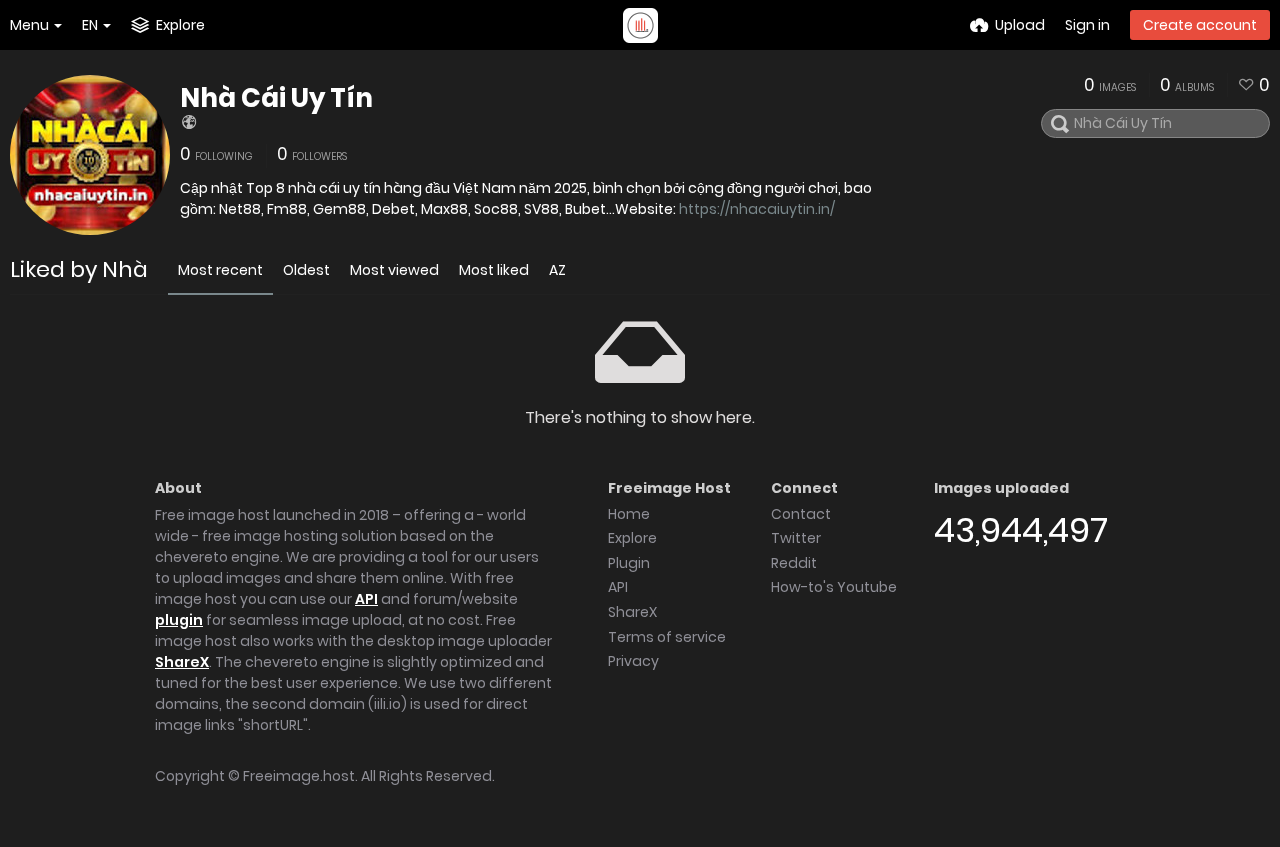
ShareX (182, 662)
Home (629, 514)
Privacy (633, 661)
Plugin (629, 563)
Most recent (220, 270)
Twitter (796, 538)
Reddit (794, 563)
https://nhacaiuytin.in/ (757, 209)
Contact (801, 514)
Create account (1200, 25)
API (366, 599)
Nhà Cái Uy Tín (276, 98)
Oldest (306, 270)
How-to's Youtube (834, 587)
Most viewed (394, 270)
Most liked (494, 270)
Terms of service (667, 637)
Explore (632, 538)
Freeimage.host (299, 776)
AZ (557, 270)
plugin (179, 620)
